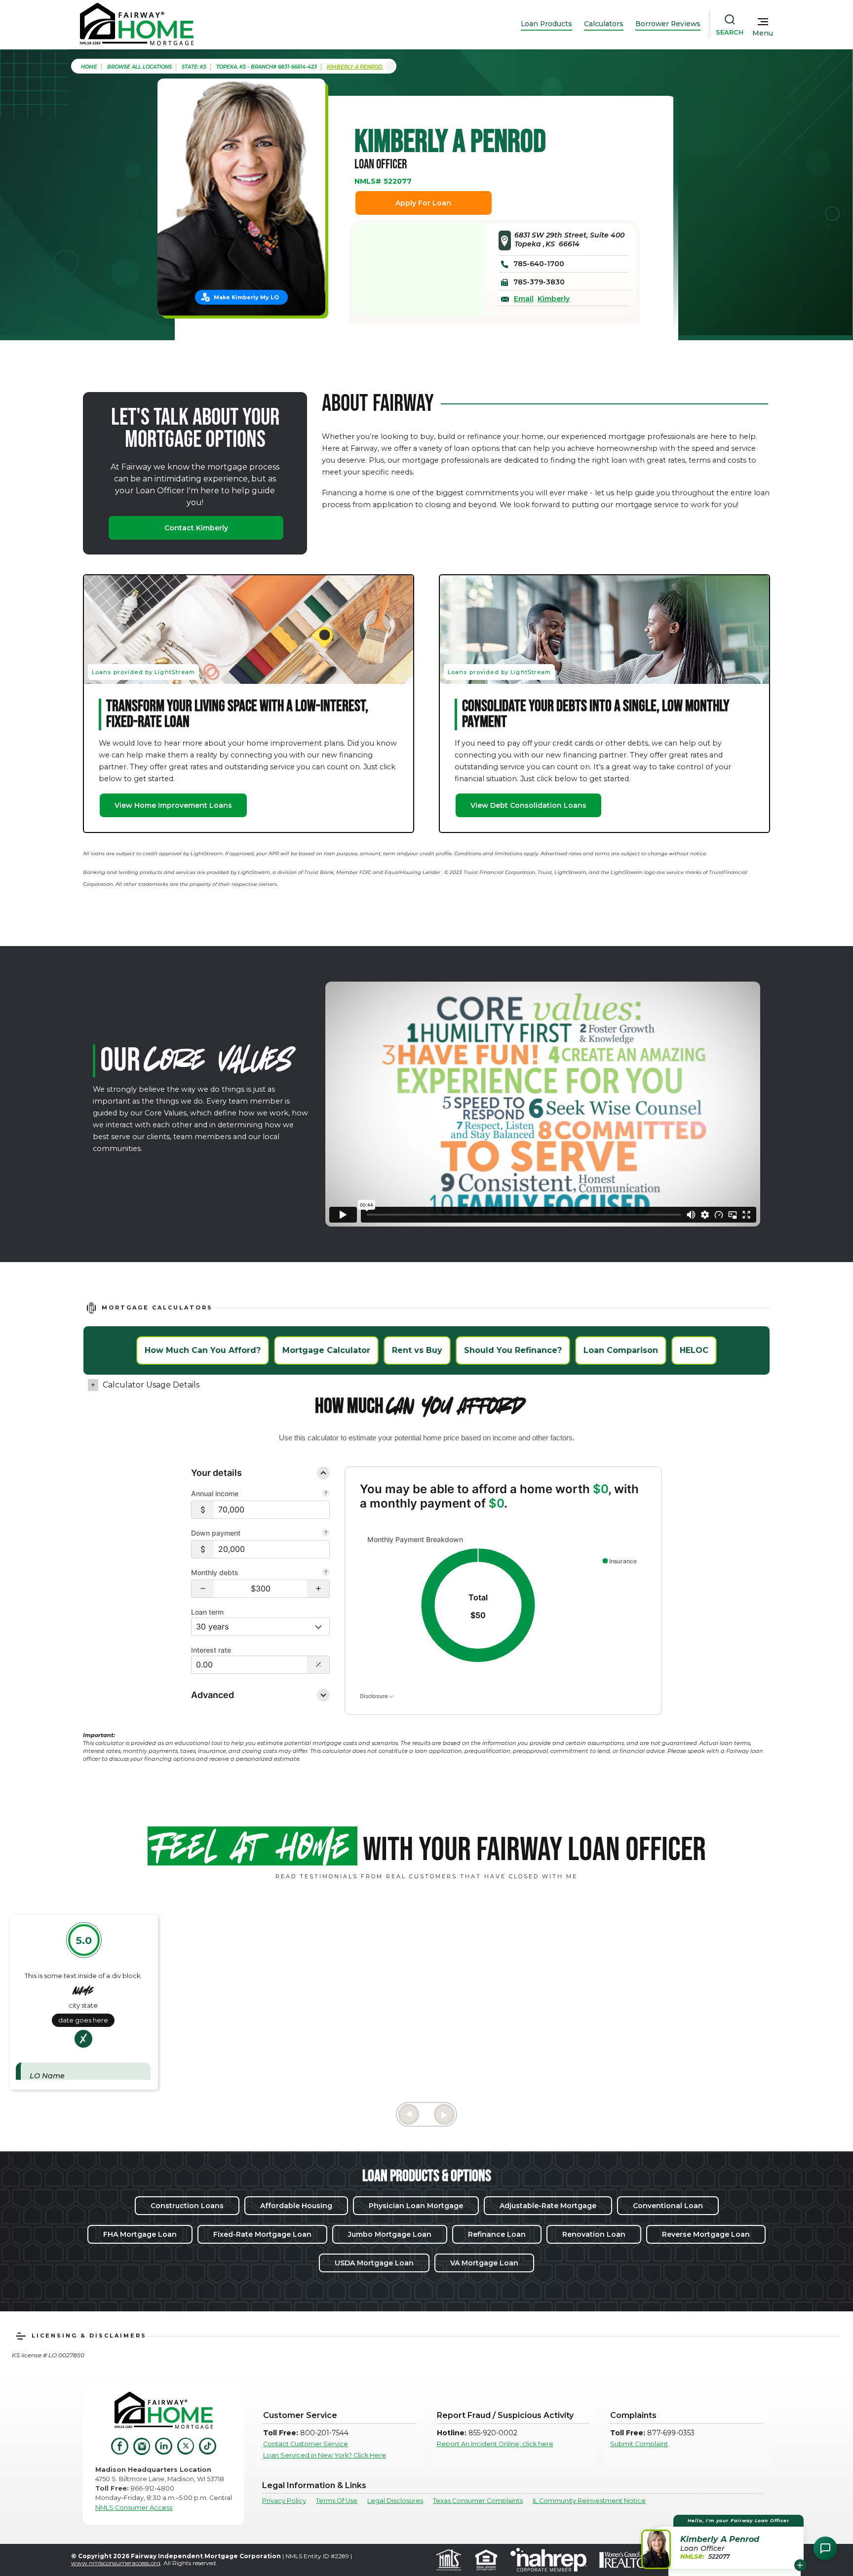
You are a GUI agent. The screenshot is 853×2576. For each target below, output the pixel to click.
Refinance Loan (497, 2234)
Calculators (604, 24)
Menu (763, 33)
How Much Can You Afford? (203, 1350)
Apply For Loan (423, 203)
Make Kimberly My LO (246, 297)
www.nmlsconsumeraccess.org (116, 2563)
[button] (203, 1589)
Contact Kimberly (196, 528)
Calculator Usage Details (151, 1385)
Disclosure (374, 1696)
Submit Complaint (639, 2444)
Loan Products (546, 24)
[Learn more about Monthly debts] (326, 1573)
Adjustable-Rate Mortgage (548, 2206)
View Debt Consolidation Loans (528, 805)
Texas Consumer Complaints (478, 2501)
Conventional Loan (668, 2206)
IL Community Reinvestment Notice (589, 2501)
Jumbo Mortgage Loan (390, 2234)
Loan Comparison (621, 1350)
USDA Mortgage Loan (374, 2263)
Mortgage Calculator (326, 1350)
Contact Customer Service (306, 2444)
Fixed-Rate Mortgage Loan (262, 2234)
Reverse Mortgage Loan (706, 2234)
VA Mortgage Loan (484, 2263)
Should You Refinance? (513, 1350)
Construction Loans (187, 2206)
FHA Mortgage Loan (140, 2234)
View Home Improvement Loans (173, 805)
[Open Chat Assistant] (825, 2548)
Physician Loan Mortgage (416, 2206)
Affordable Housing (296, 2206)
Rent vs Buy (417, 1350)
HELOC (694, 1350)
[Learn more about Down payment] (326, 1534)
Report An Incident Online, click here (495, 2444)
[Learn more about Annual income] (326, 1494)
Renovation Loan (594, 2234)
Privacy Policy (284, 2501)
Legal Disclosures (395, 2501)
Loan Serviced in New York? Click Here (325, 2455)
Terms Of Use (337, 2501)
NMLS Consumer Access (134, 2508)
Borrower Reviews (668, 24)
